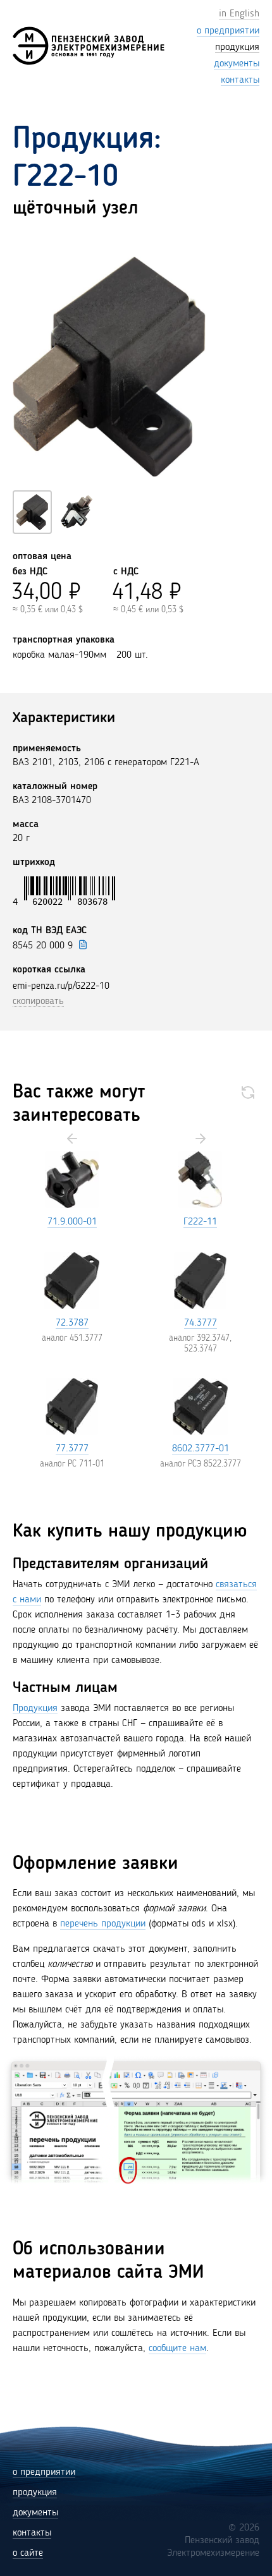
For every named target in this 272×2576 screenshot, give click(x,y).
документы (35, 2513)
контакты (32, 2533)
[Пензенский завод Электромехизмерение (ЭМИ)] (89, 46)
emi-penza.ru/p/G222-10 (61, 986)
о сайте (28, 2553)
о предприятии (44, 2472)
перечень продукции (103, 1924)
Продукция (35, 1708)
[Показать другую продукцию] (248, 1092)
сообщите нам (177, 2349)
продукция (35, 2493)
